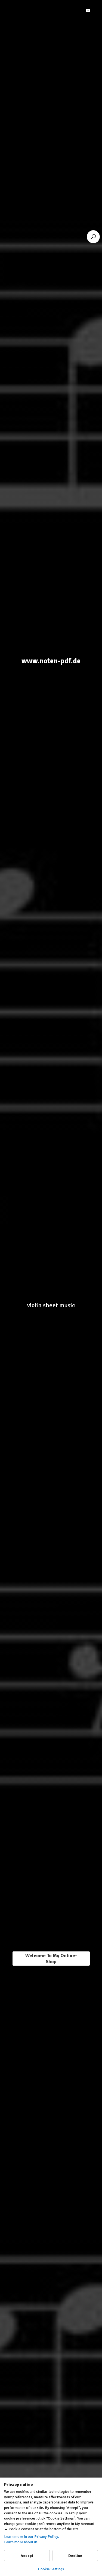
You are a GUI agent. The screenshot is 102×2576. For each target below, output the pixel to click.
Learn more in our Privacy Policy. (32, 2537)
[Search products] (93, 237)
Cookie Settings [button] (51, 2569)
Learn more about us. (21, 2542)
